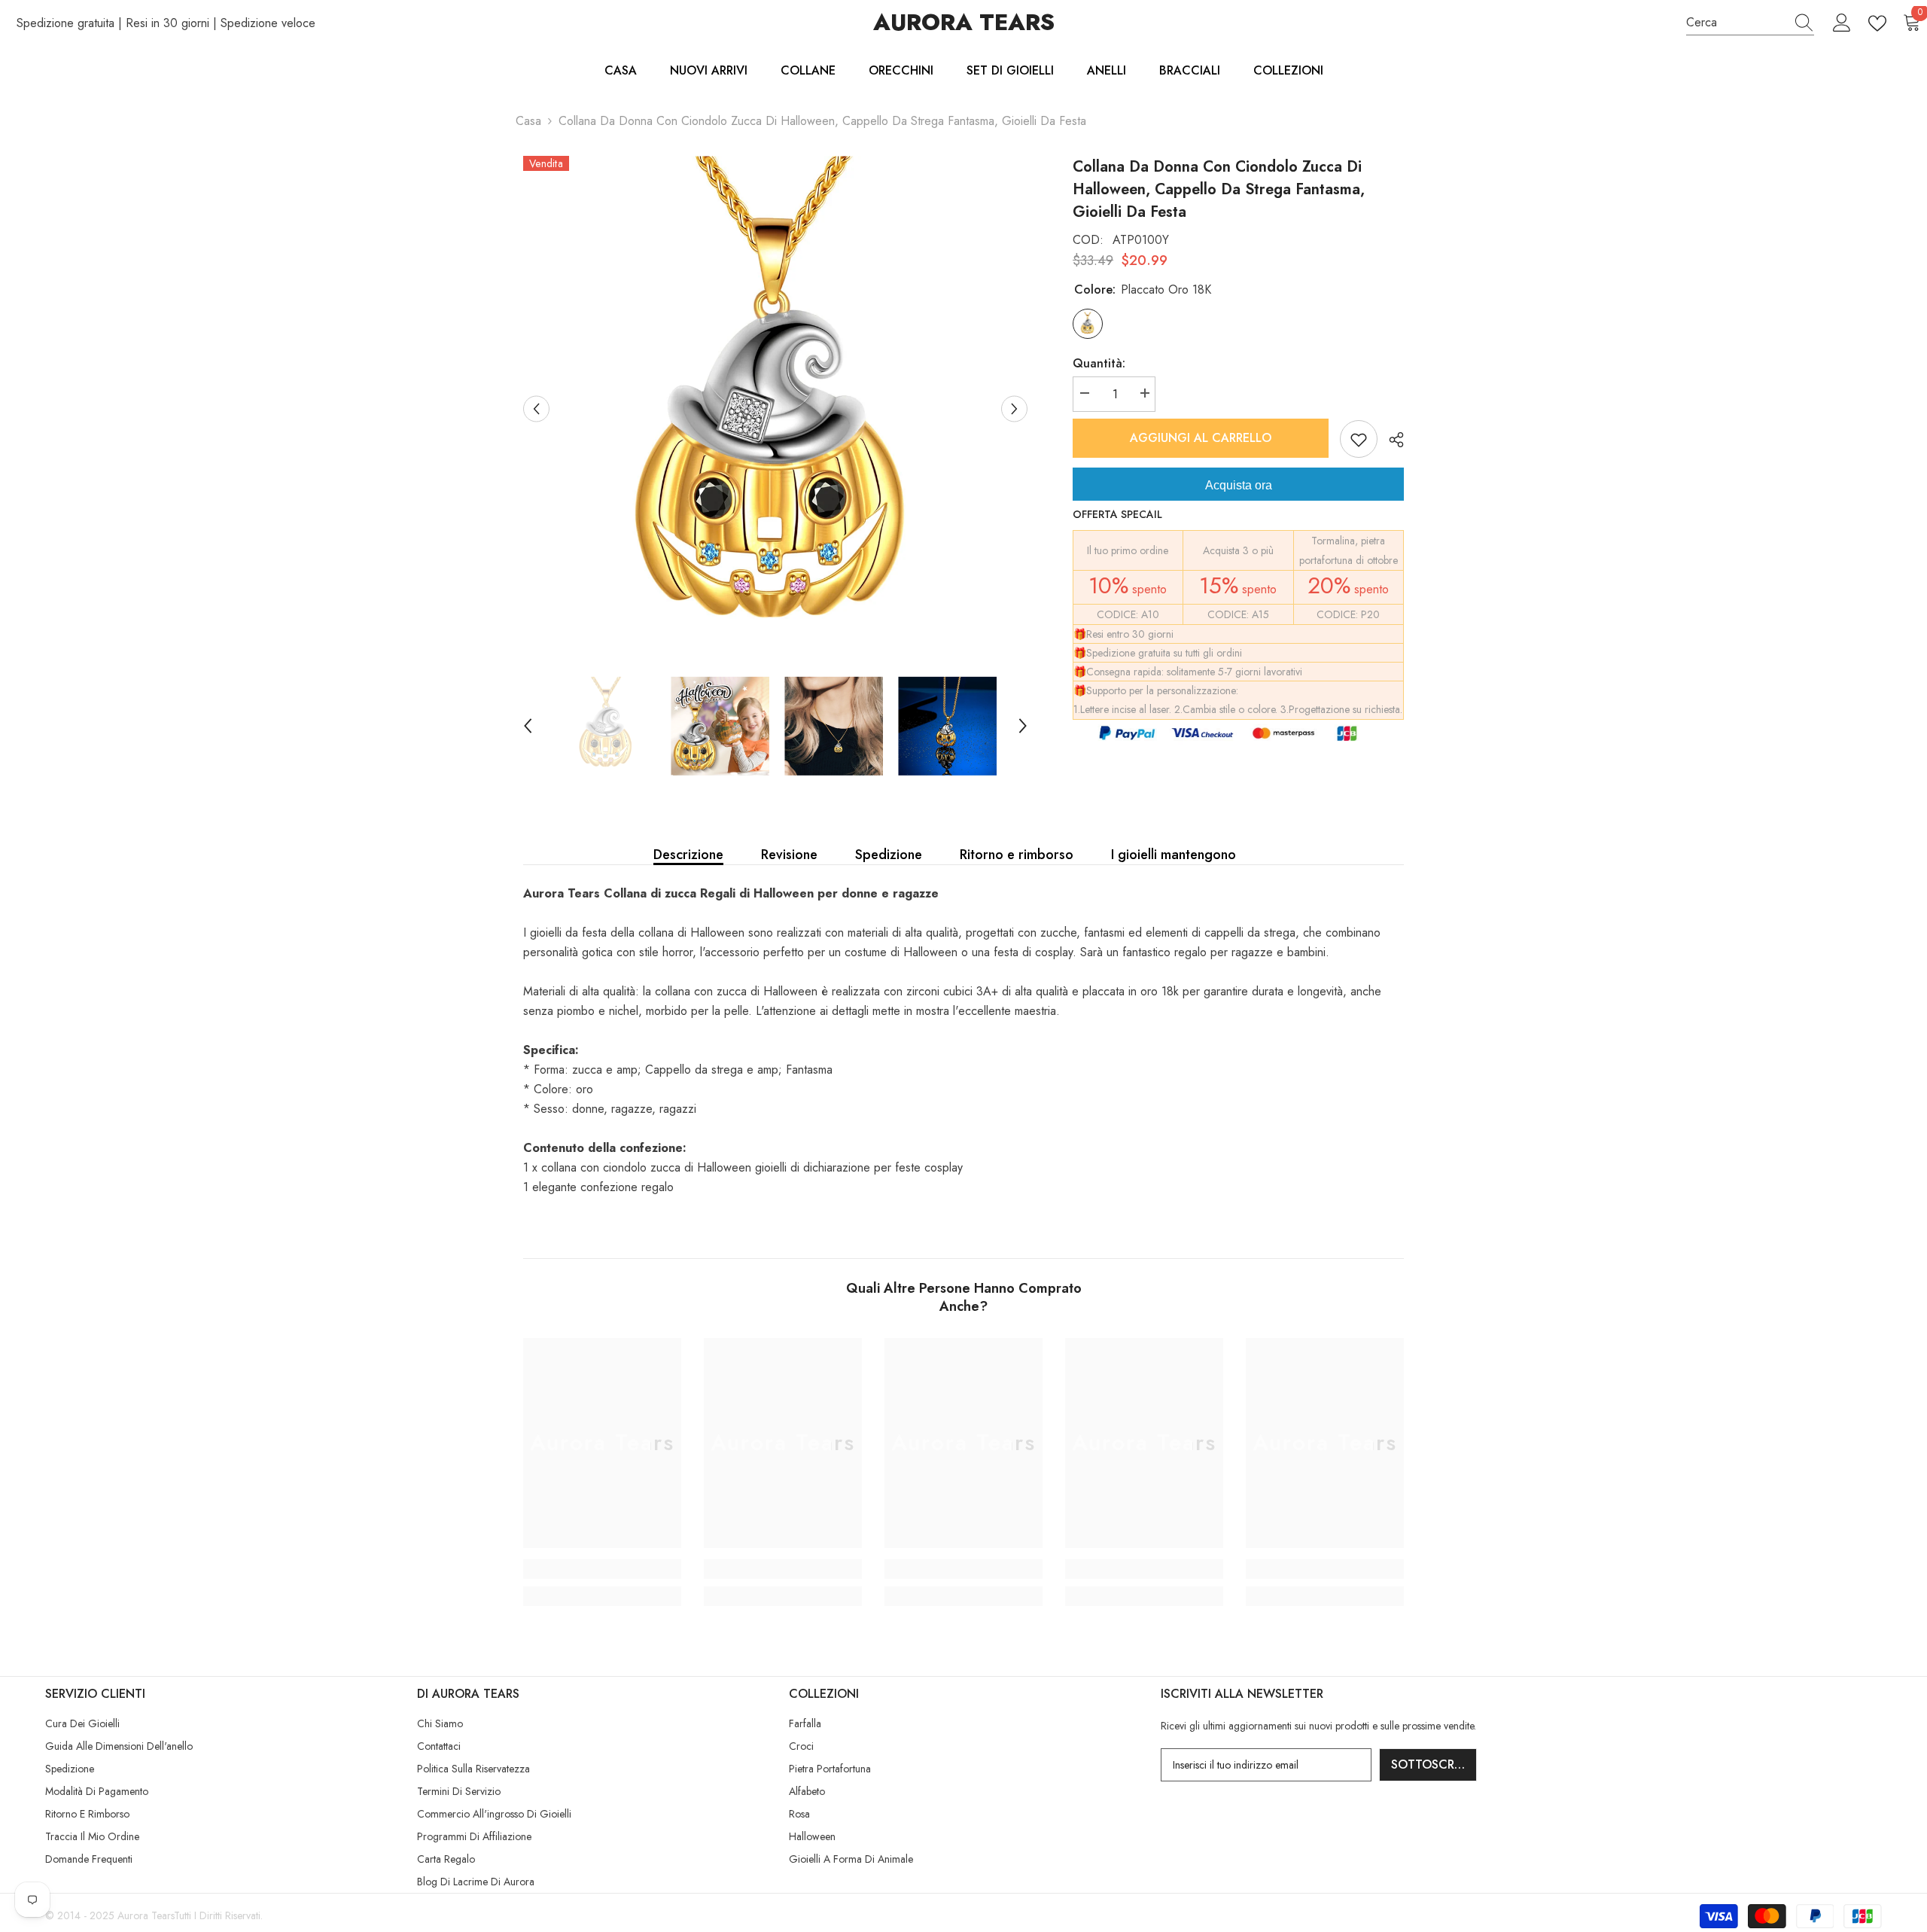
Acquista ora (1239, 485)
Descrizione (688, 855)
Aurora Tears (146, 1915)
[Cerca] (1750, 23)
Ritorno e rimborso (1017, 855)
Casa (528, 121)
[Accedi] (1842, 23)
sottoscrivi (1430, 1764)
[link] (602, 1569)
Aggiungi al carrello (1201, 438)
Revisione (789, 855)
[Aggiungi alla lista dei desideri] (1359, 439)
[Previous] (536, 408)
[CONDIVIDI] (1391, 440)
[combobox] (1736, 23)
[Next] (1014, 408)
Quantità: (1099, 363)
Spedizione (889, 855)
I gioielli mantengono (1174, 855)
